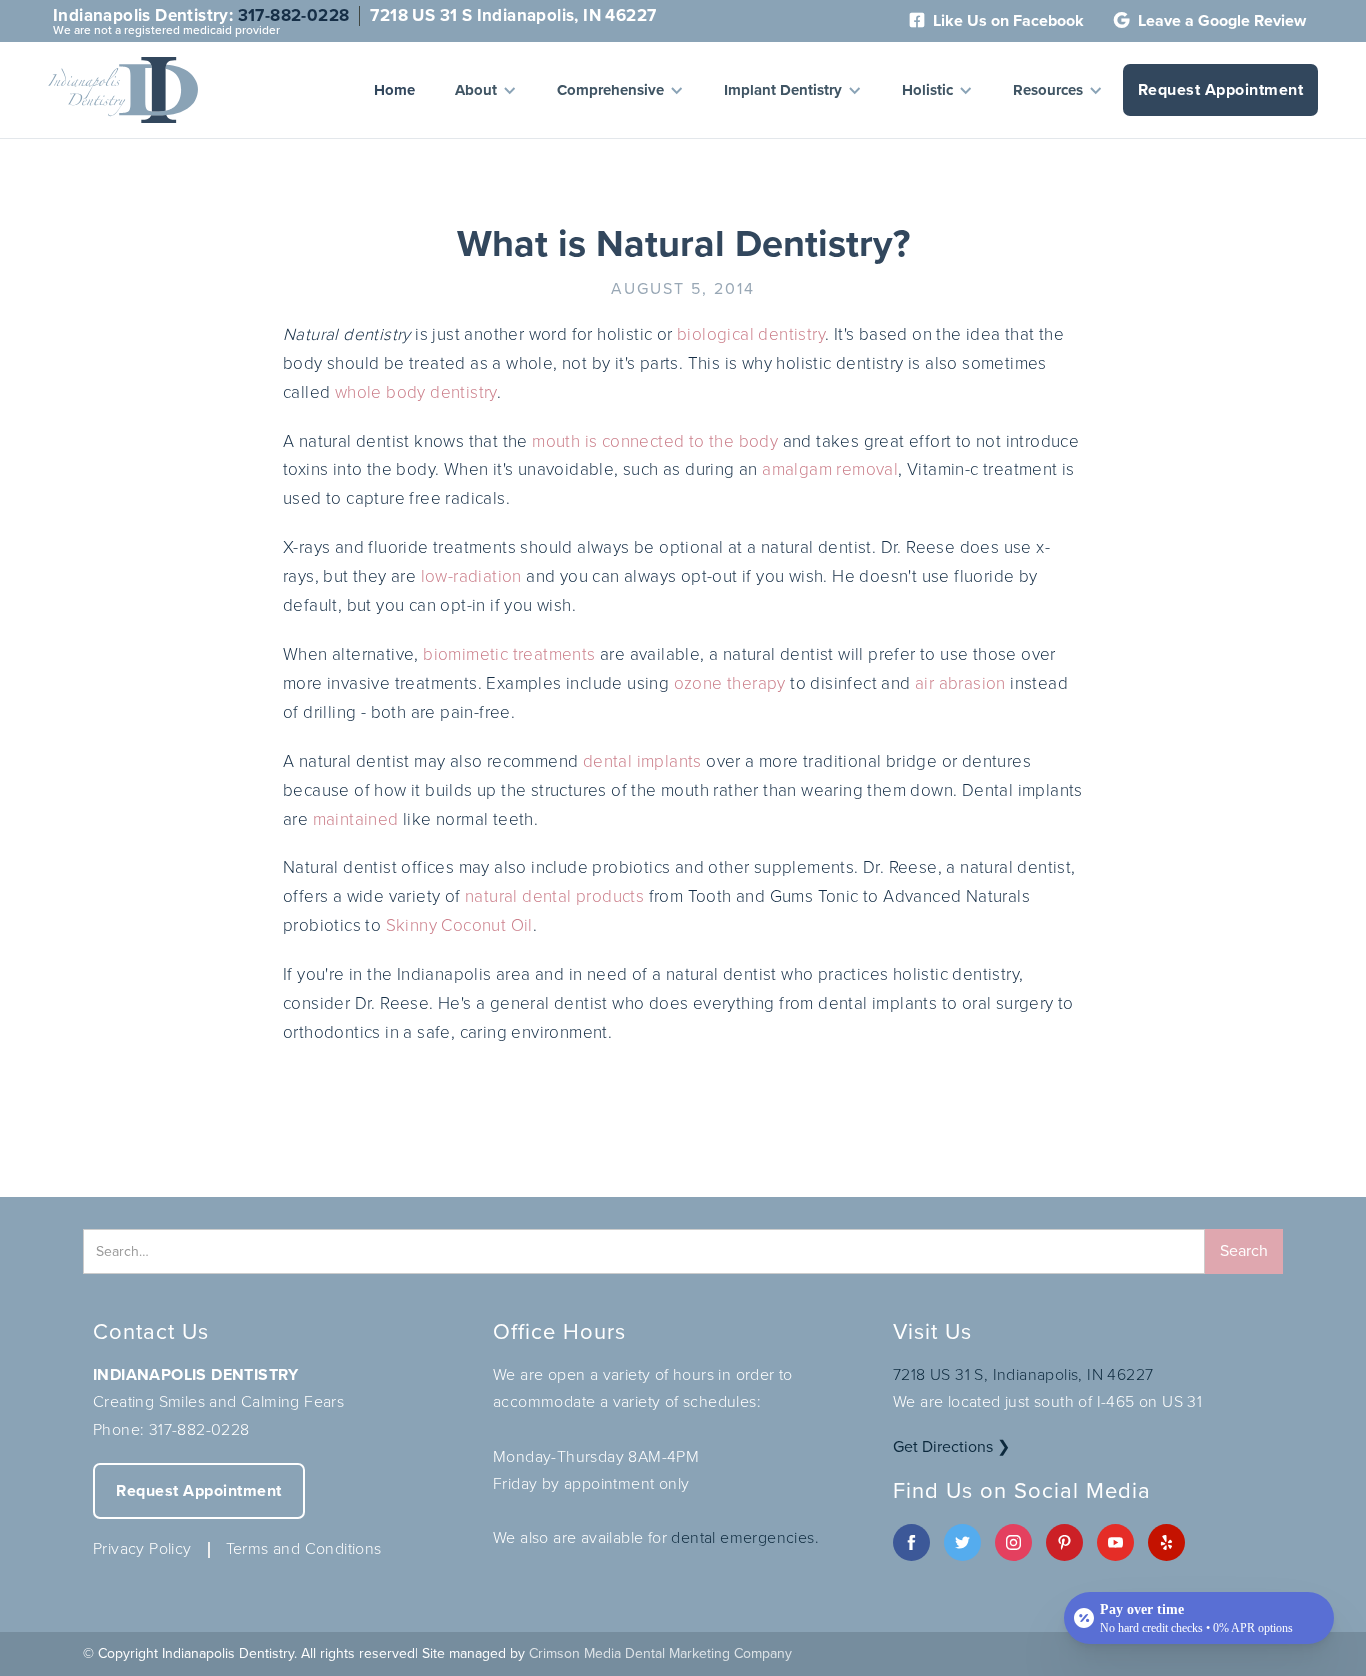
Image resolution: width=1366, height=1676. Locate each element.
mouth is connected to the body (655, 441)
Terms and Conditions (304, 1548)
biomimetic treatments (509, 654)
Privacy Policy (142, 1548)
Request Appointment (1221, 89)
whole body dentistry (416, 392)
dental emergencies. (745, 1537)
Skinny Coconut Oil (459, 925)
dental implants (642, 761)
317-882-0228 (294, 15)
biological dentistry (751, 334)
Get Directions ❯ (951, 1446)
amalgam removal (830, 469)
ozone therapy (730, 683)
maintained (356, 819)
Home (394, 90)
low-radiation (471, 576)
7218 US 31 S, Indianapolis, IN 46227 (1023, 1374)
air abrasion (960, 683)
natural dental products (554, 896)
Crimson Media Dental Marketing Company (660, 1653)
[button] (486, 90)
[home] (123, 90)
